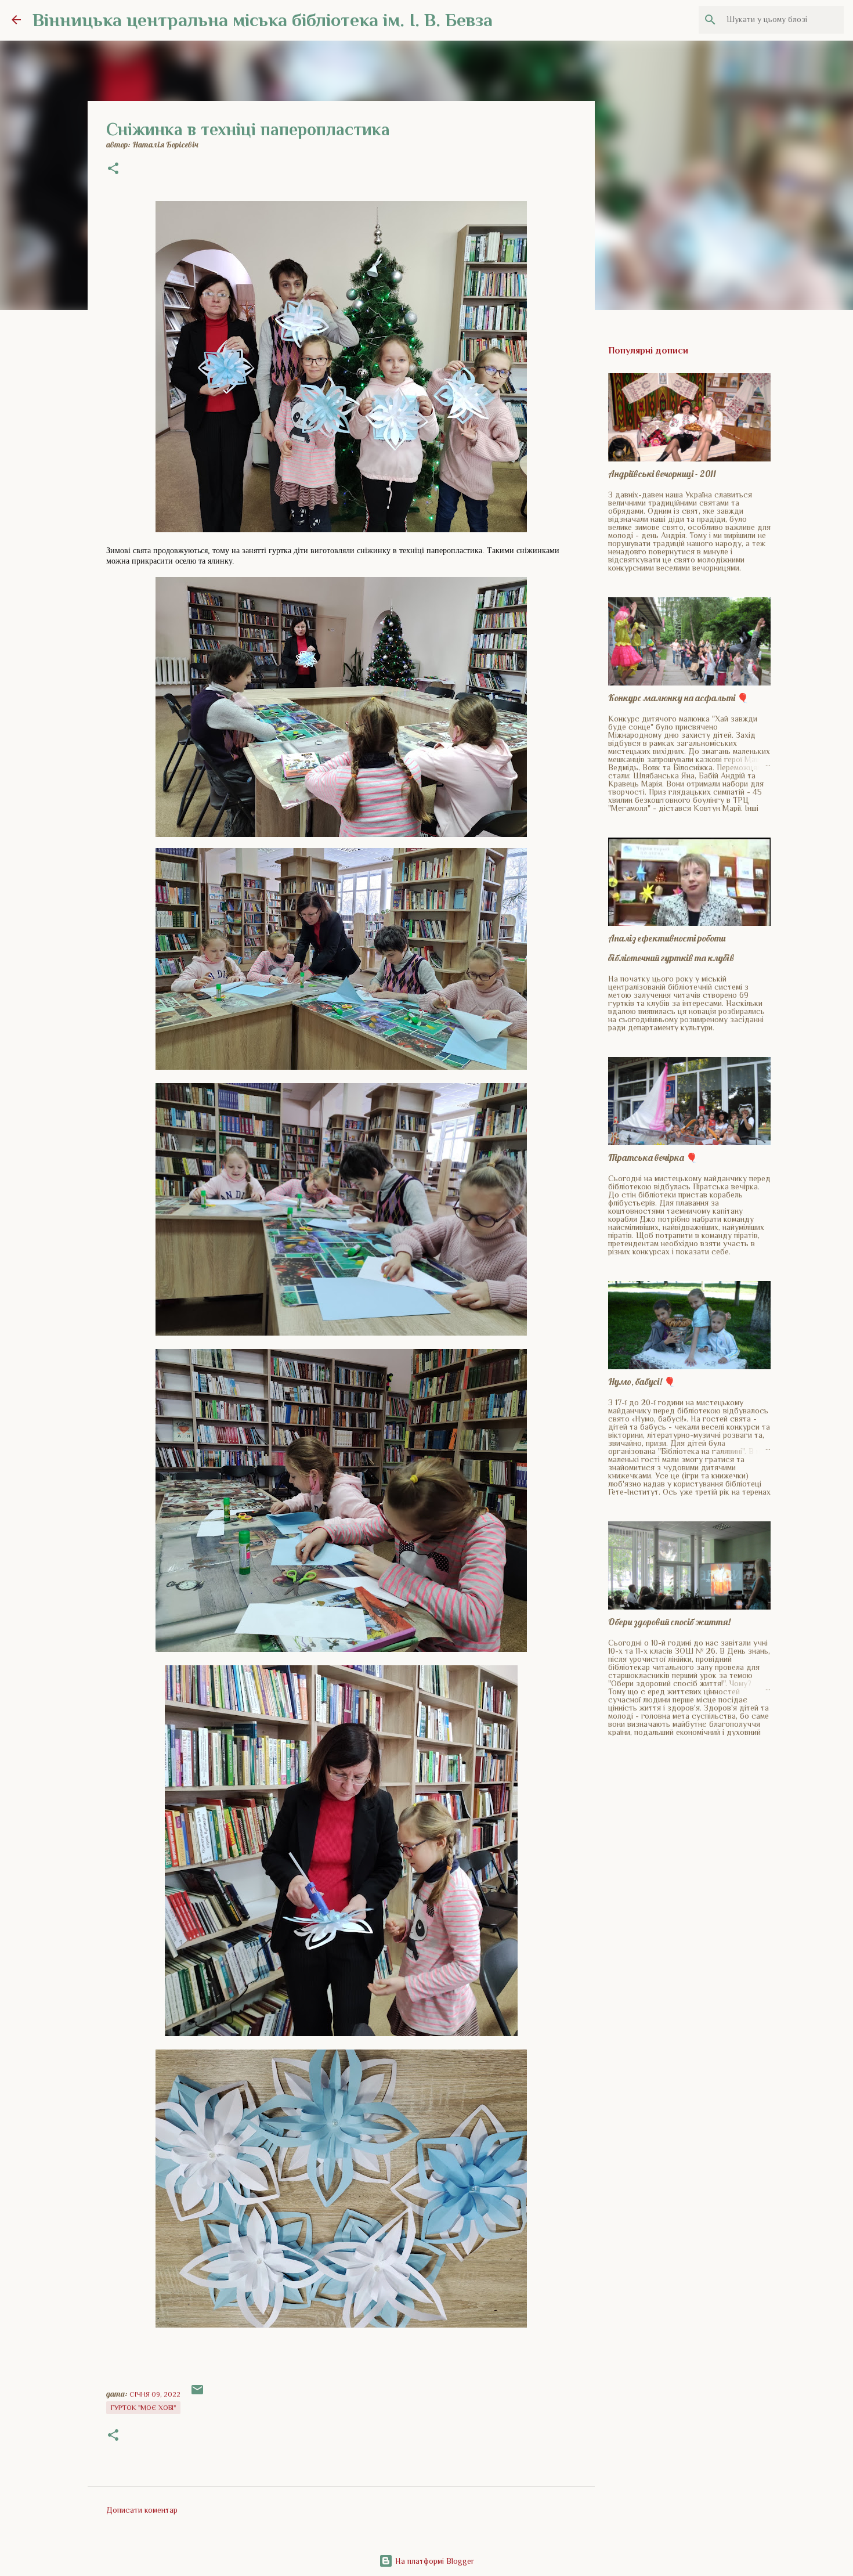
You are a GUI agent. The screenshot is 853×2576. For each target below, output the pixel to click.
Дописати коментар (142, 2510)
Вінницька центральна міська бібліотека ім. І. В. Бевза (263, 20)
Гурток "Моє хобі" (143, 2408)
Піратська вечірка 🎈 (653, 1157)
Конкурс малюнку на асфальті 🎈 (678, 698)
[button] (113, 169)
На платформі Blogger (433, 2561)
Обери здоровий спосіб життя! (669, 1622)
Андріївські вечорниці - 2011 (662, 474)
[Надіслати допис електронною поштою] (197, 2394)
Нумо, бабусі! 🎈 (642, 1381)
